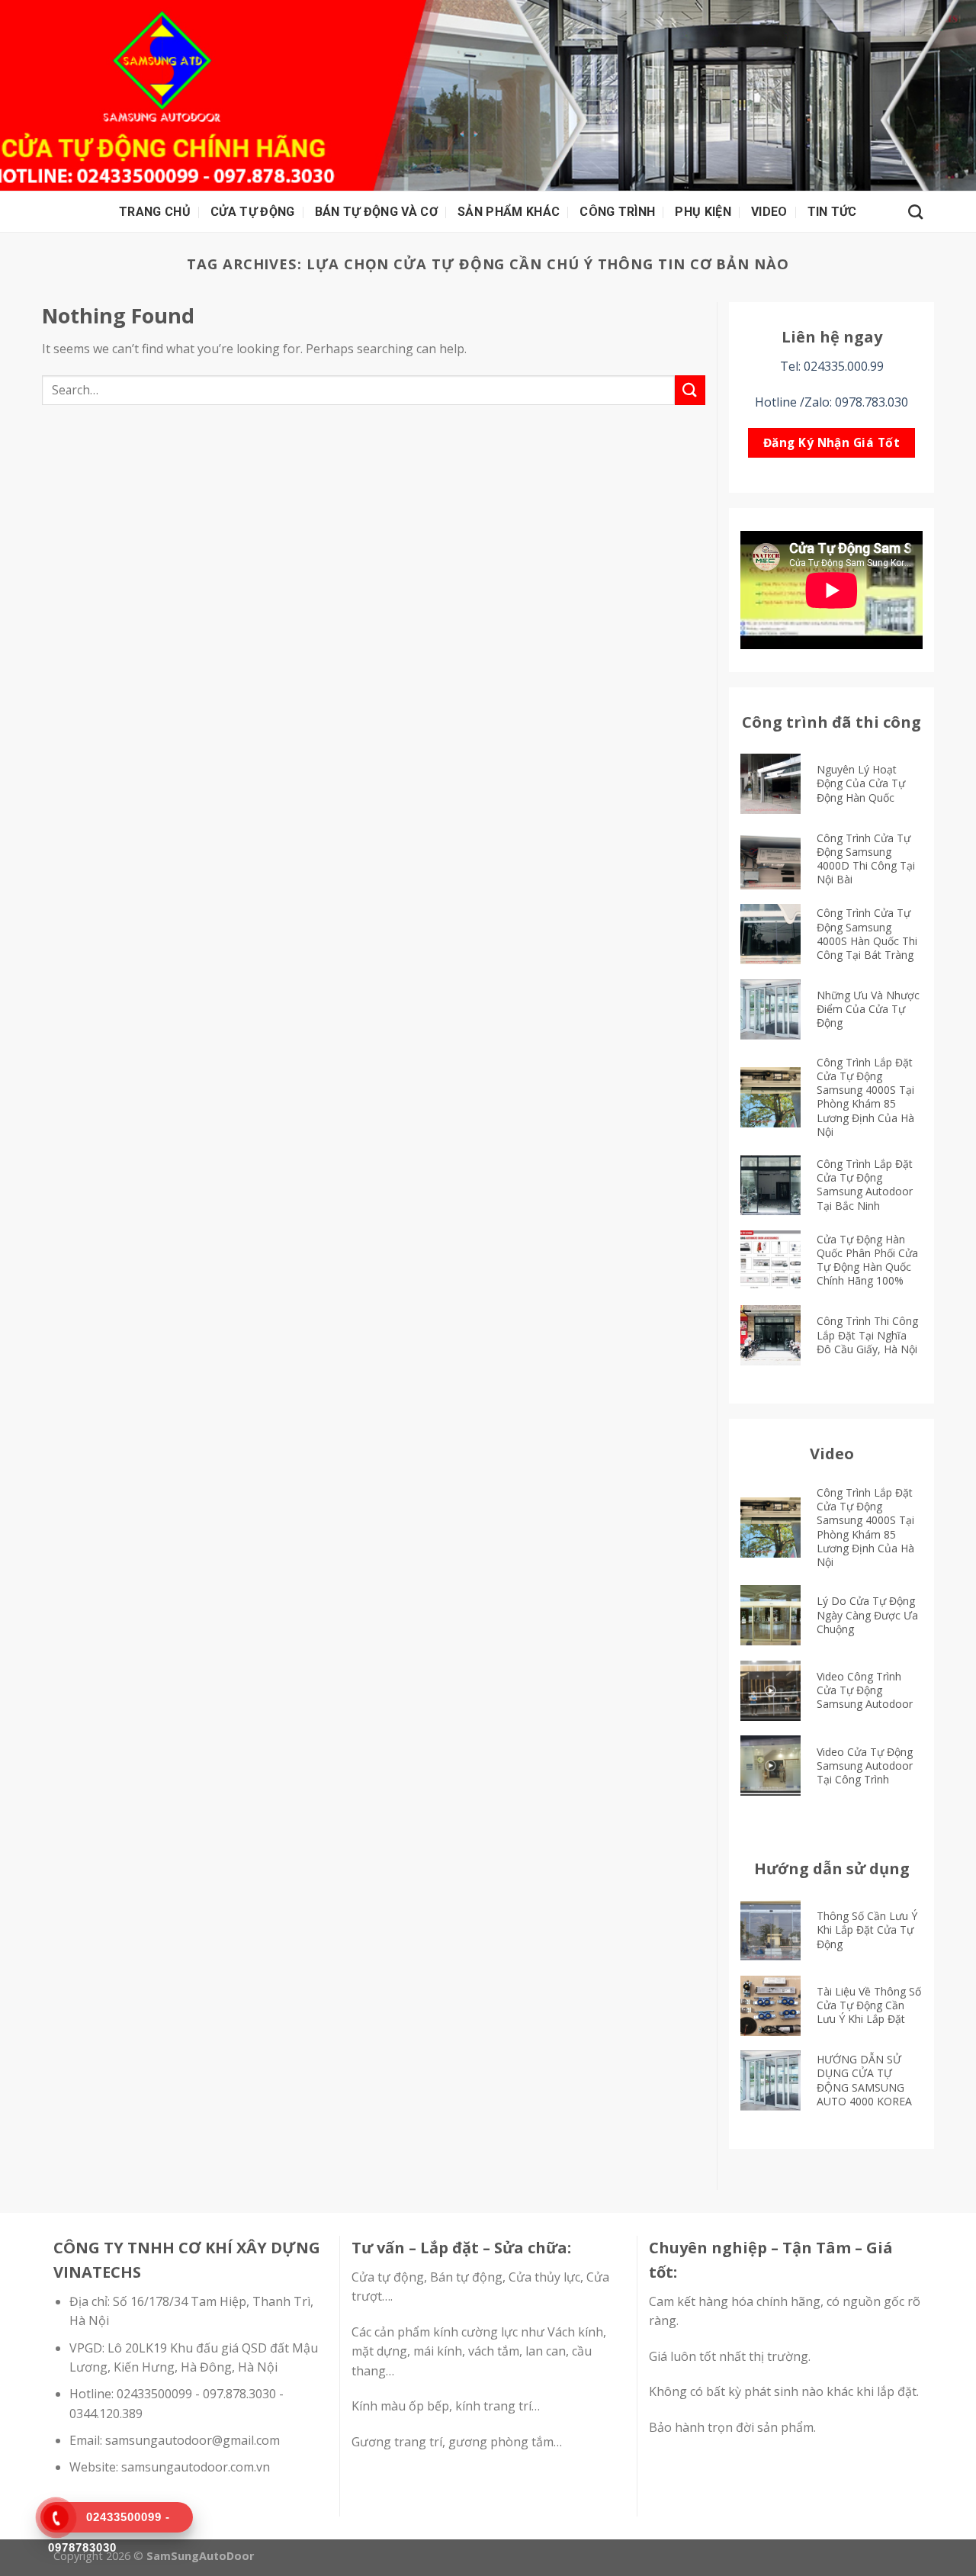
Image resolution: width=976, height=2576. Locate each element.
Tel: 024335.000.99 (832, 366)
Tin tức (832, 212)
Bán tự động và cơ (376, 212)
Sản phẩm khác (509, 212)
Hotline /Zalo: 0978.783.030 (832, 402)
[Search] (915, 212)
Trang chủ (155, 212)
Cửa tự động (253, 212)
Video (769, 212)
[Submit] (690, 390)
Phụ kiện (703, 212)
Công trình (617, 212)
